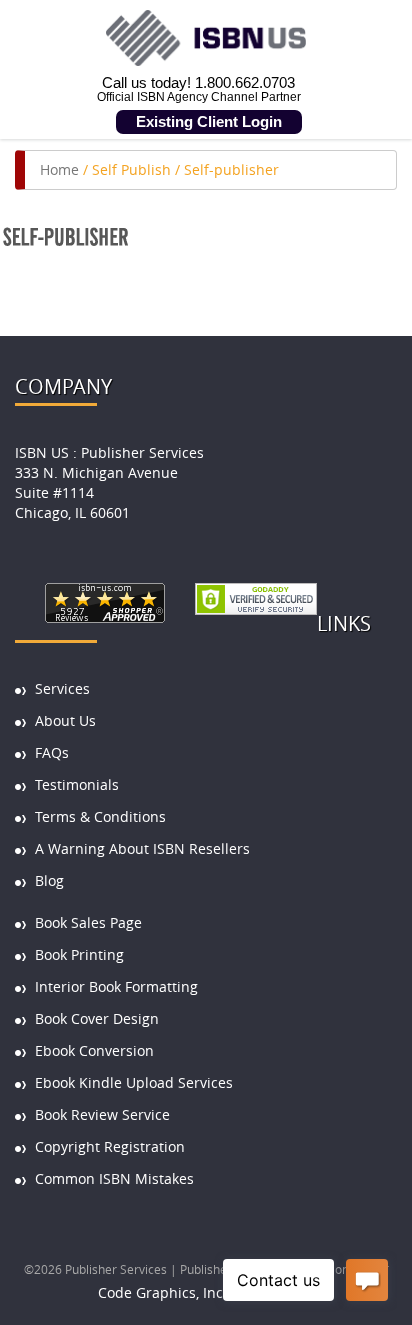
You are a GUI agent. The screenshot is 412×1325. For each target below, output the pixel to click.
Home (59, 169)
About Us (65, 720)
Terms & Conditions (100, 816)
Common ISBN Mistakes (114, 1178)
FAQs (52, 752)
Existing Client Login (209, 121)
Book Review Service (102, 1114)
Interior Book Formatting (116, 986)
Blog (49, 880)
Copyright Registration (110, 1146)
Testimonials (77, 784)
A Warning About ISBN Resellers (142, 848)
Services (62, 688)
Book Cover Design (97, 1018)
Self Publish (131, 169)
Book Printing (79, 954)
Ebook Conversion (94, 1050)
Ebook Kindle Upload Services (134, 1082)
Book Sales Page (88, 922)
